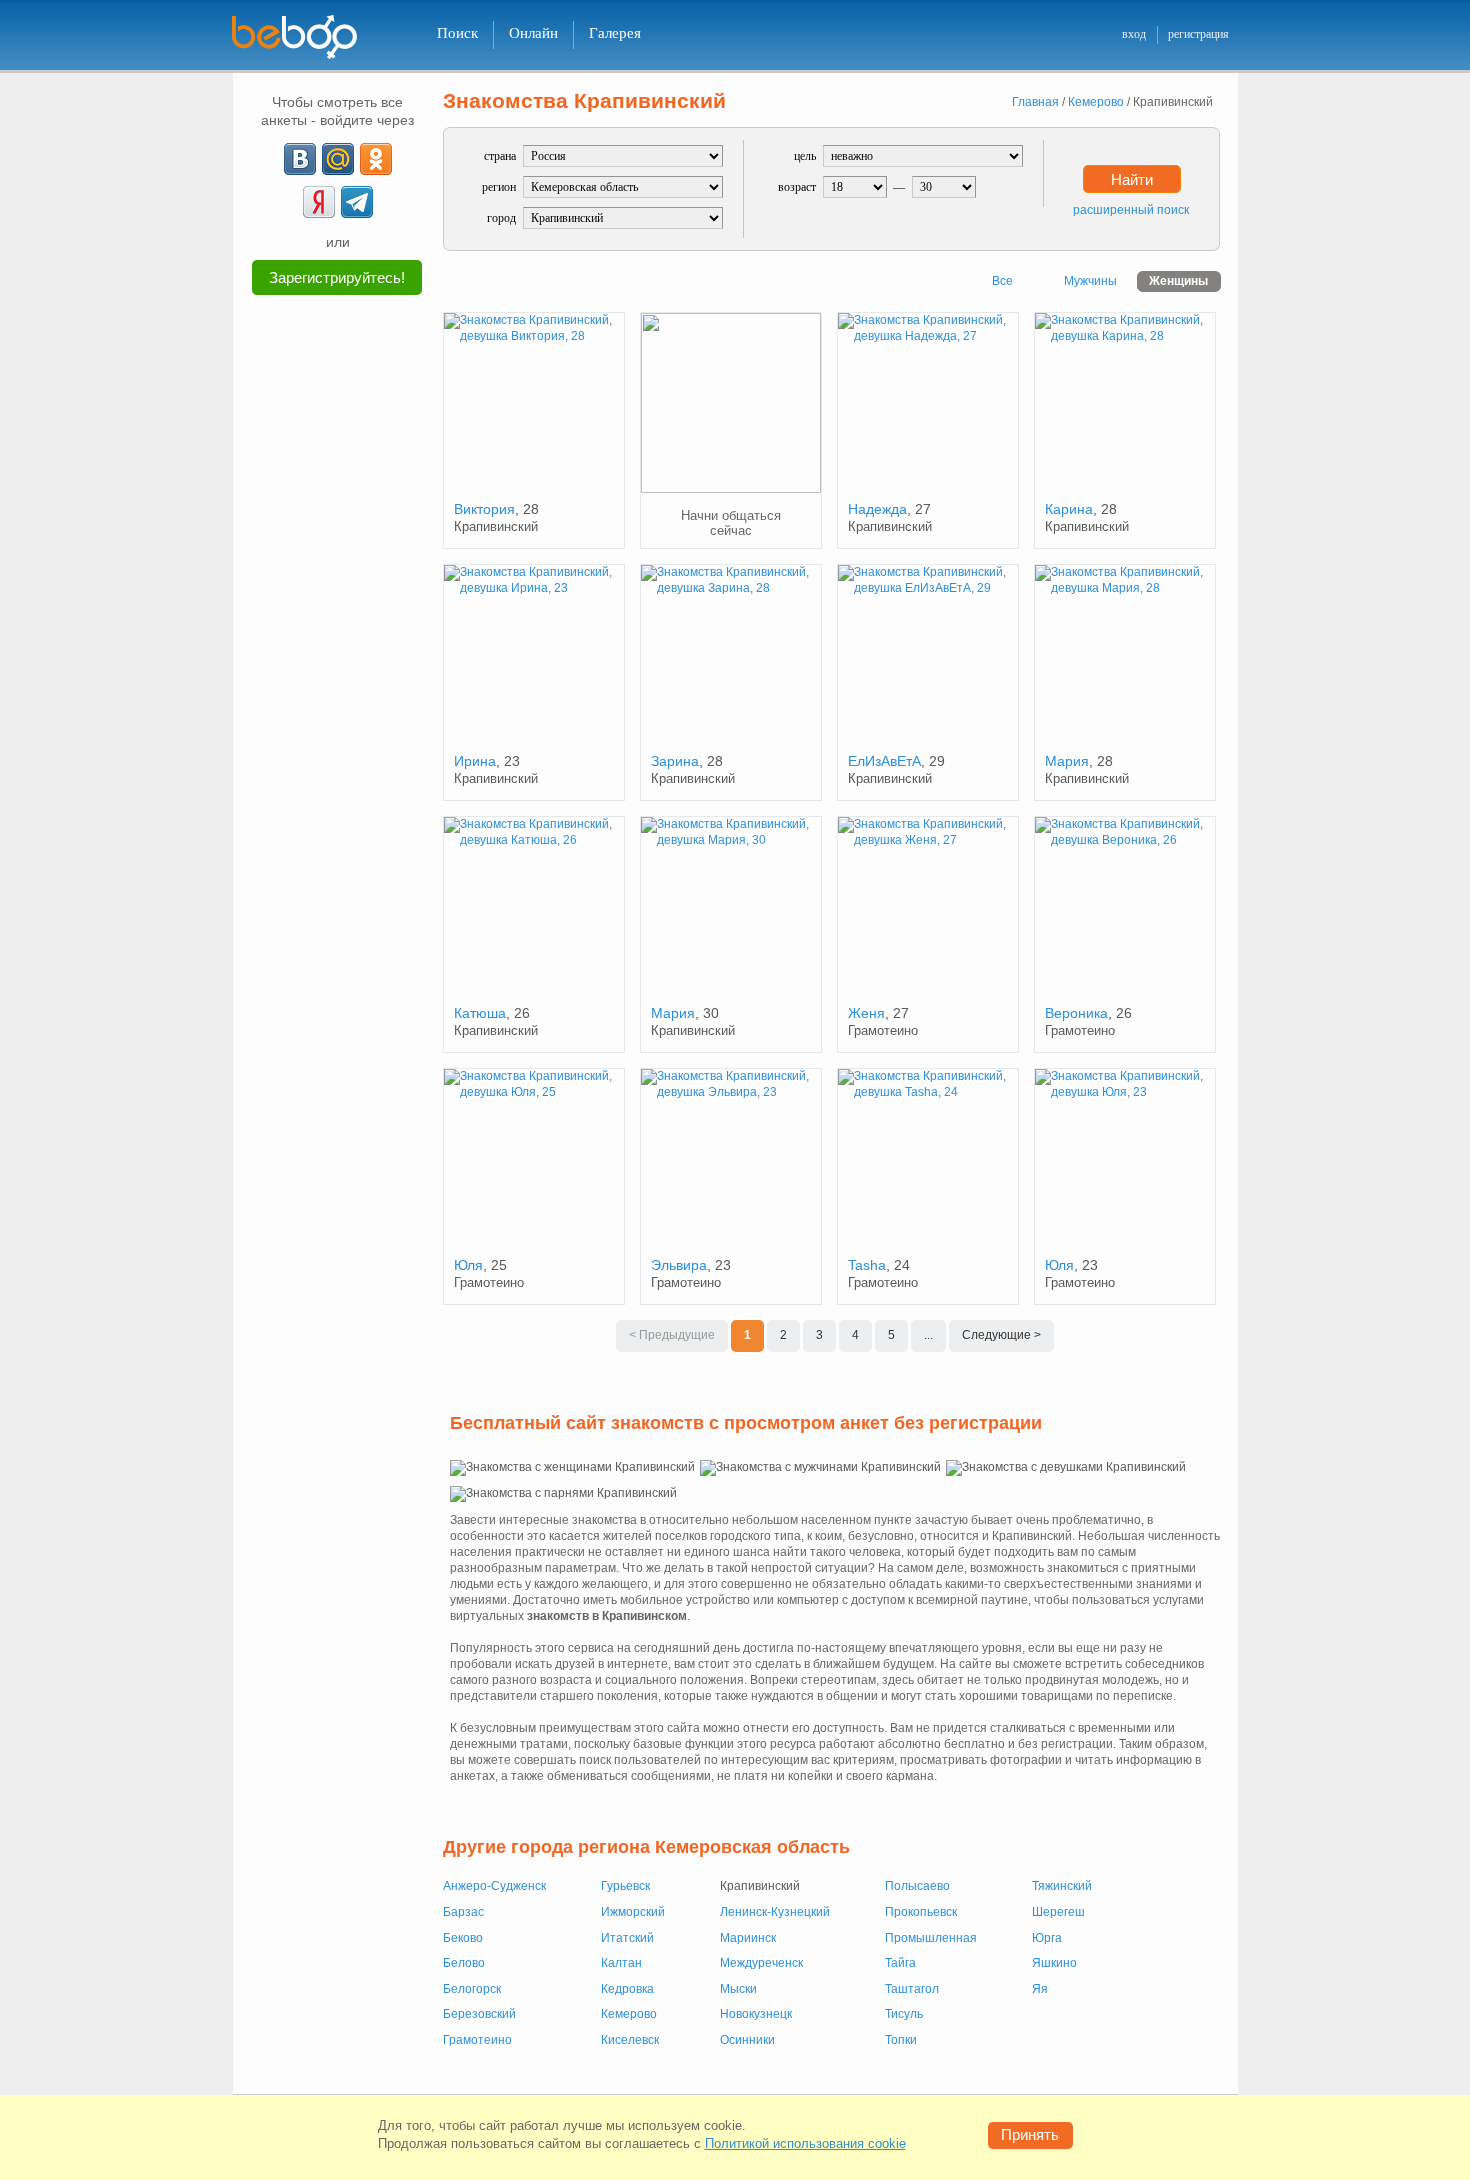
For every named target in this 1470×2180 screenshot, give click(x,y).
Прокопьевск (921, 1912)
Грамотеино (477, 2040)
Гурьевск (625, 1886)
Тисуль (904, 2014)
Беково (463, 1938)
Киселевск (630, 2040)
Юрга (1047, 1938)
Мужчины (1090, 281)
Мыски (738, 1989)
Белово (464, 1963)
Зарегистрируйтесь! (337, 277)
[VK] (300, 159)
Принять (1030, 2134)
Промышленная (931, 1938)
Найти (1132, 179)
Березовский (479, 2014)
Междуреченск (761, 1963)
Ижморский (633, 1912)
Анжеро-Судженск (494, 1886)
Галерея (615, 33)
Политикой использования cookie (805, 2143)
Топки (901, 2040)
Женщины (1178, 281)
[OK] (376, 159)
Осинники (747, 2040)
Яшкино (1054, 1963)
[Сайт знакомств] (307, 37)
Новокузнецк (756, 2014)
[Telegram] (357, 202)
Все (1002, 281)
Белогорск (472, 1989)
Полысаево (917, 1886)
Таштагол (912, 1989)
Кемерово (629, 2014)
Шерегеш (1058, 1912)
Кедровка (627, 1989)
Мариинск (748, 1938)
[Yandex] (319, 202)
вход (1134, 34)
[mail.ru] (338, 159)
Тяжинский (1062, 1886)
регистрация (1198, 34)
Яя (1040, 1989)
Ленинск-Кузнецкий (775, 1912)
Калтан (621, 1963)
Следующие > (1001, 1335)
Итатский (627, 1938)
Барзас (463, 1912)
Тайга (900, 1963)
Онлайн (533, 33)
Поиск (457, 33)
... (928, 1335)
